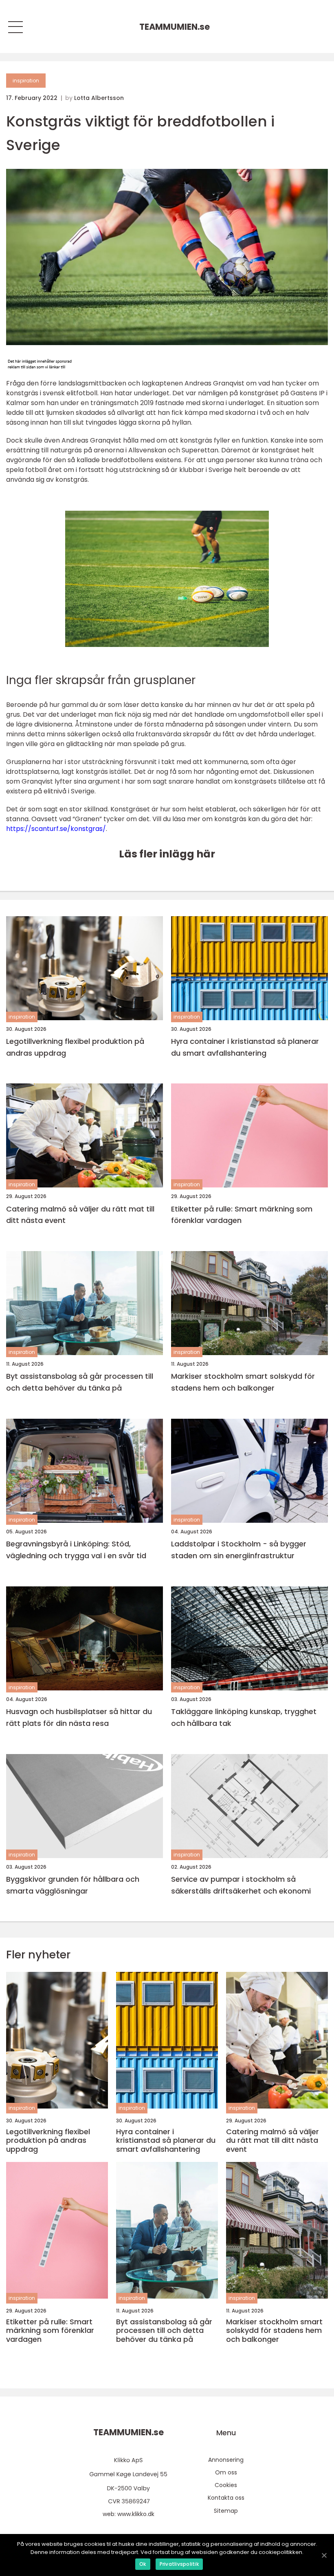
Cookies (226, 2485)
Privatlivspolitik (179, 2564)
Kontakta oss (226, 2498)
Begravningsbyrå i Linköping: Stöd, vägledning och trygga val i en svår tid (76, 1550)
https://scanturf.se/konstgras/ (56, 829)
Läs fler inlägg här (167, 854)
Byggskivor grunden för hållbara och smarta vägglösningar (73, 1885)
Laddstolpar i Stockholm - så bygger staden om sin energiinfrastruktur (239, 1550)
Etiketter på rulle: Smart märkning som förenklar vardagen (242, 1215)
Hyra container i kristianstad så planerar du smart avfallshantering (245, 1047)
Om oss (226, 2472)
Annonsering (226, 2460)
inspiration (26, 81)
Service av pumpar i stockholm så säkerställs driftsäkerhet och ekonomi (241, 1885)
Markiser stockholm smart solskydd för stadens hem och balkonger (243, 1382)
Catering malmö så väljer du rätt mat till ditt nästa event (80, 1215)
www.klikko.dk (136, 2514)
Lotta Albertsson (99, 98)
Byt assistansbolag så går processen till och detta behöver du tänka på (80, 1382)
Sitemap (226, 2511)
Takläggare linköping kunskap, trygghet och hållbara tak (244, 1717)
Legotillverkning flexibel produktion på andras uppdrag (75, 1047)
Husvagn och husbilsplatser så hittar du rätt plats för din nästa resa (79, 1717)
